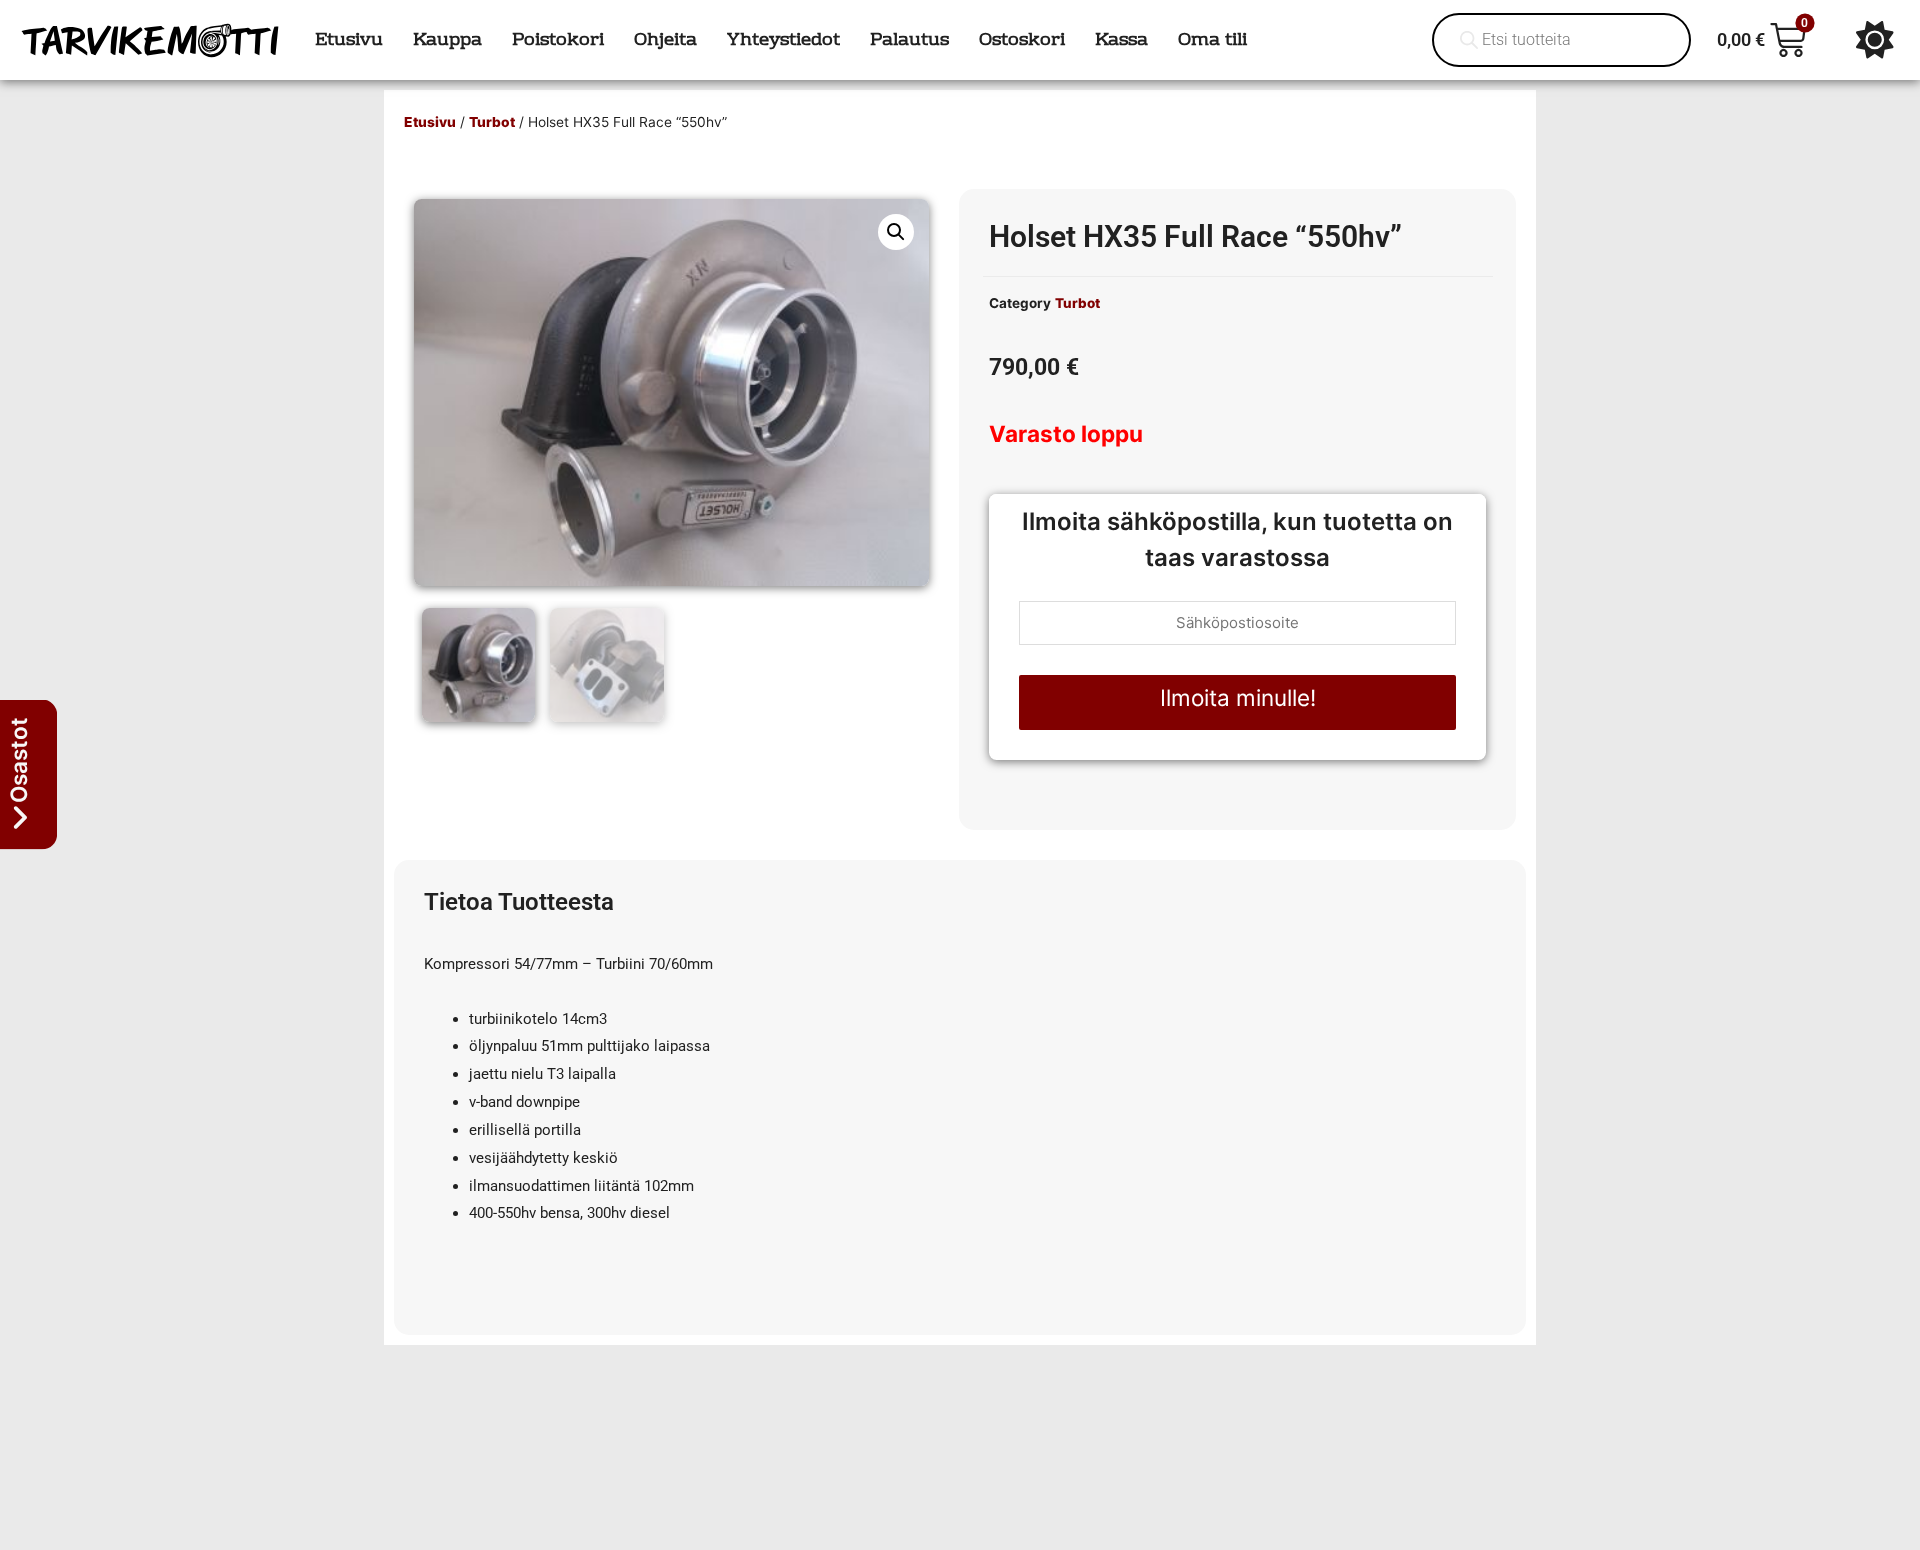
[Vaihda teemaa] (1875, 40)
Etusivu (430, 122)
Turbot (492, 122)
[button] (896, 232)
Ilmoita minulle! (1238, 697)
